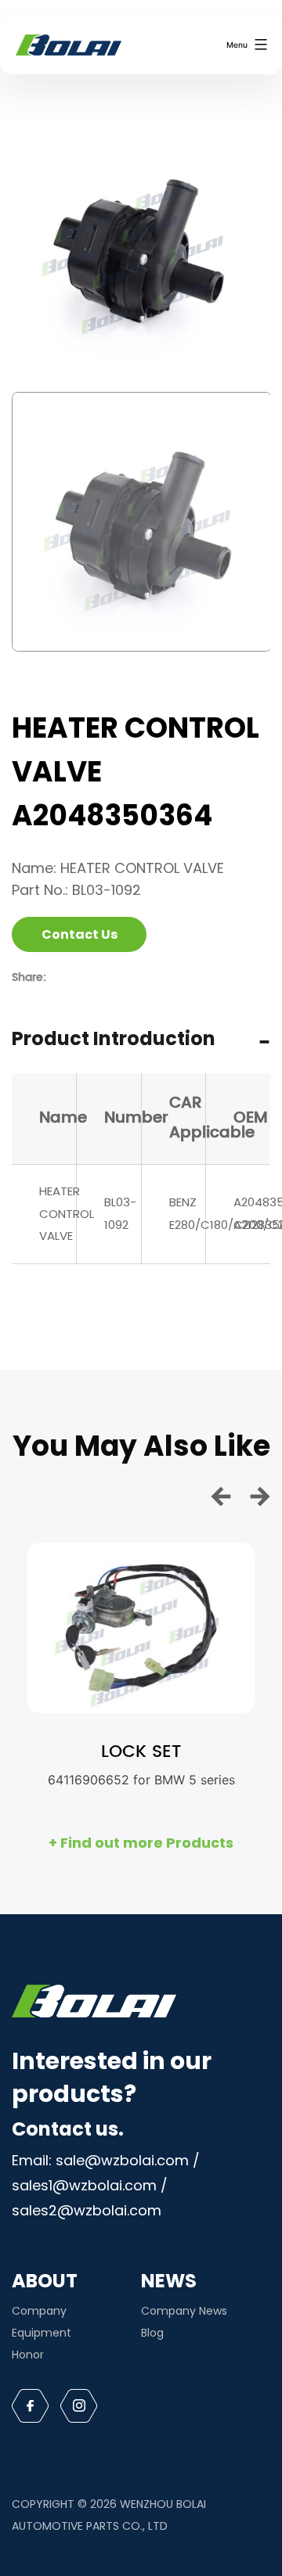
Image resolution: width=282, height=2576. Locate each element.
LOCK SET (141, 1752)
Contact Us (80, 934)
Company (39, 2311)
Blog (152, 2333)
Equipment (42, 2333)
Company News (184, 2311)
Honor (28, 2355)
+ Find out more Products (141, 1843)
